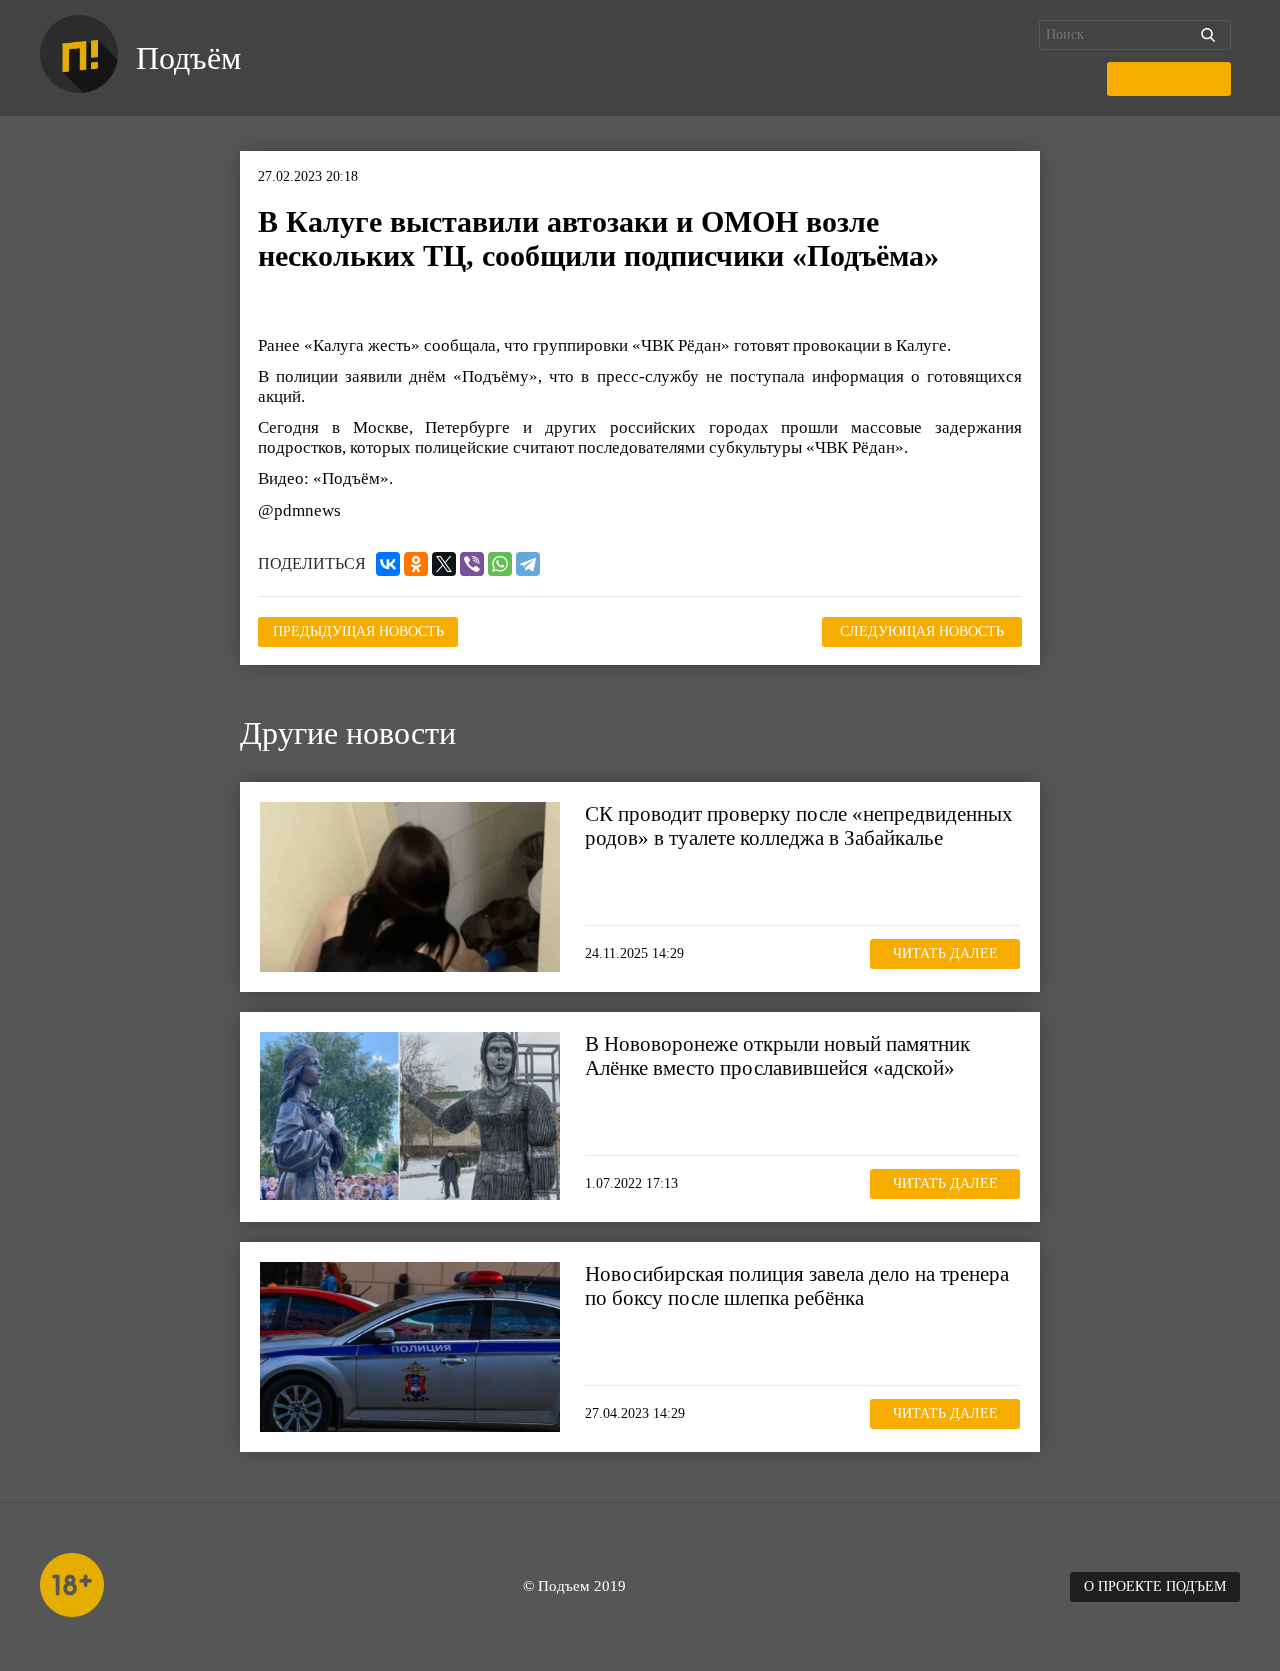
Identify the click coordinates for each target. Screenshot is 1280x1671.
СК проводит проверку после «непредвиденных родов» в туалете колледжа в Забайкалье (799, 826)
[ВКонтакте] (388, 564)
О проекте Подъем (1155, 1586)
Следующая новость (922, 631)
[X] (444, 564)
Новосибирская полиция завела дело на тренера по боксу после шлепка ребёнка (797, 1286)
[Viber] (472, 564)
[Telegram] (528, 564)
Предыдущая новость (358, 631)
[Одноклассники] (416, 564)
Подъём (188, 58)
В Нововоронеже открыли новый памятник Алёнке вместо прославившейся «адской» (777, 1056)
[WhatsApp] (500, 564)
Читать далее (945, 953)
